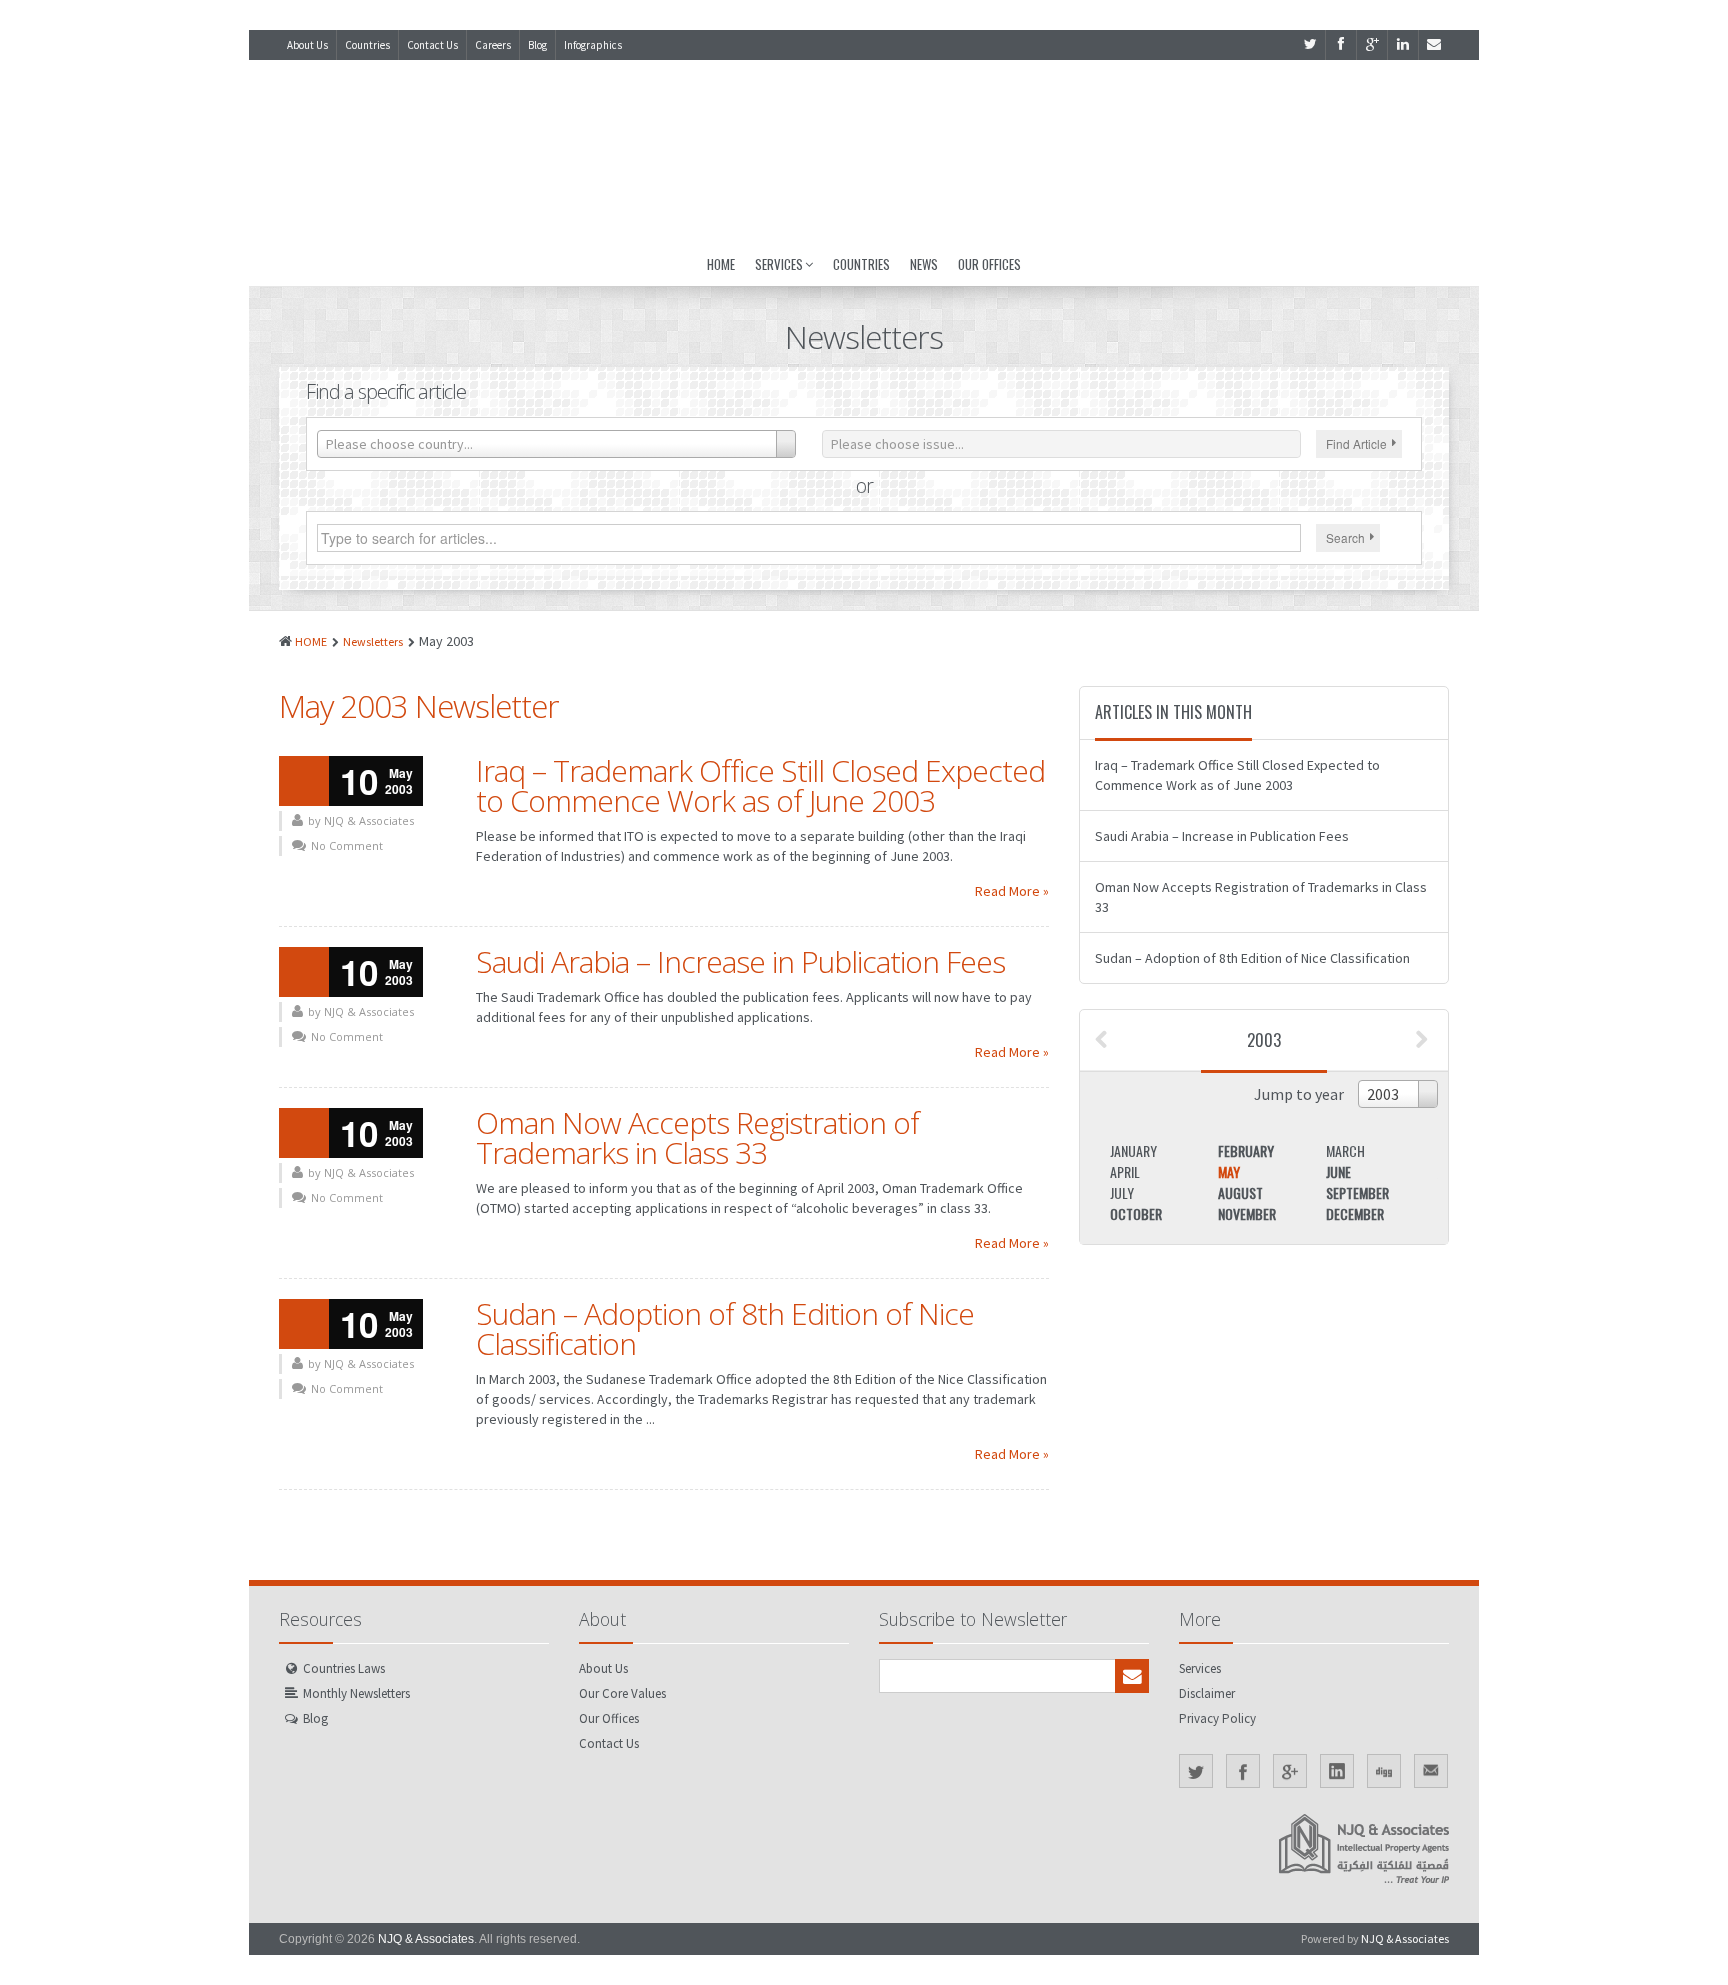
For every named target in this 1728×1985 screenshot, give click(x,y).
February (1246, 1150)
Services (779, 264)
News (924, 264)
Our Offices (989, 264)
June (1338, 1171)
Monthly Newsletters (356, 1693)
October (1136, 1213)
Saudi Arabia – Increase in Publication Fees (740, 961)
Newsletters (373, 641)
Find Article (1356, 443)
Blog (537, 45)
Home (721, 264)
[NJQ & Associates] (864, 151)
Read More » (1012, 891)
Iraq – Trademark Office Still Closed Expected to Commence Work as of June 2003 (760, 785)
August (1240, 1192)
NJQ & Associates (426, 1939)
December (1355, 1213)
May (1229, 1171)
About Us (307, 45)
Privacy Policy (1217, 1718)
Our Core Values (622, 1693)
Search (1345, 537)
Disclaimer (1207, 1693)
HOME (311, 641)
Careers (493, 45)
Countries (367, 45)
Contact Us (432, 45)
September (1357, 1192)
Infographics (593, 45)
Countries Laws (344, 1668)
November (1247, 1213)
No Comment (347, 845)
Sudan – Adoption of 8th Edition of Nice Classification (725, 1328)
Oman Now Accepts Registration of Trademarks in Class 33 (697, 1137)
